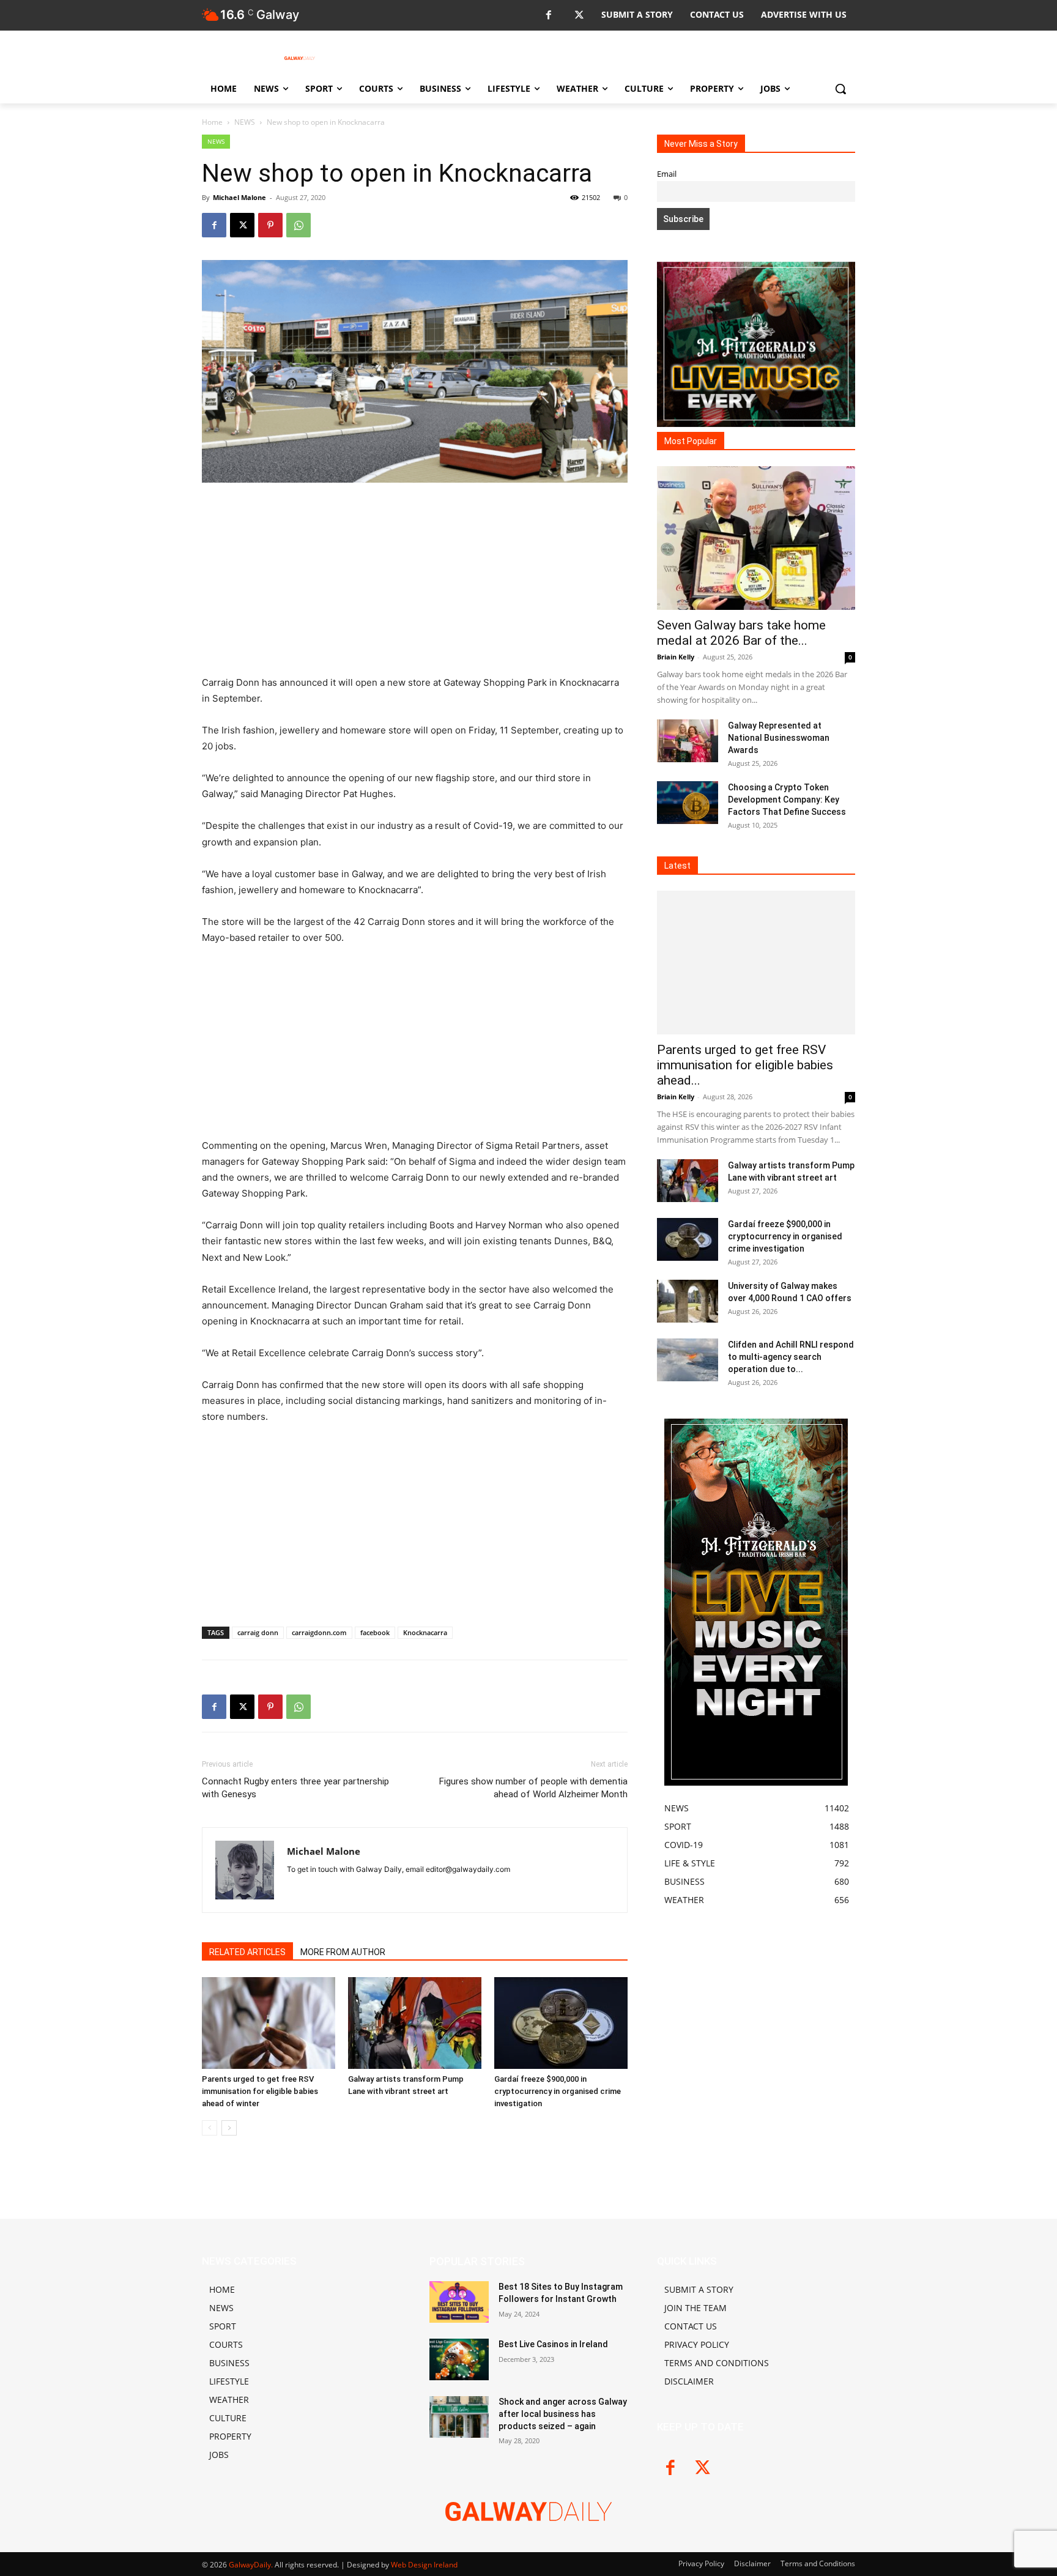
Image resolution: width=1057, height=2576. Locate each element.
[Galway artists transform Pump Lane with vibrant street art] (415, 2023)
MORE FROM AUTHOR (343, 1952)
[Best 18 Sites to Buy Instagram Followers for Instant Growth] (459, 2302)
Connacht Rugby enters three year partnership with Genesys (295, 1788)
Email (667, 174)
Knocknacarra (425, 1632)
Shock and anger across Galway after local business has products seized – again (563, 2414)
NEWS (245, 122)
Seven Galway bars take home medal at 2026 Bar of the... (741, 633)
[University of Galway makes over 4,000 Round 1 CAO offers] (688, 1301)
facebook (375, 1632)
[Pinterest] (270, 225)
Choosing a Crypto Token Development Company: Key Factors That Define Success (787, 800)
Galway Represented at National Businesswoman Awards (779, 738)
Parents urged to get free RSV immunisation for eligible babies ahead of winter (260, 2091)
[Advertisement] (415, 584)
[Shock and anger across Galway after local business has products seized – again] (459, 2417)
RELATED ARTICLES (247, 1952)
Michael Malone (239, 197)
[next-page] (229, 2128)
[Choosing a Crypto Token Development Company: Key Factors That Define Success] (688, 803)
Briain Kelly (676, 657)
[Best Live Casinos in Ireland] (459, 2359)
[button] (840, 89)
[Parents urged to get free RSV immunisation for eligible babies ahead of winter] (269, 2023)
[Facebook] (548, 16)
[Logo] (300, 58)
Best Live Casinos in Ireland (553, 2344)
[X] (579, 16)
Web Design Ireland (424, 2565)
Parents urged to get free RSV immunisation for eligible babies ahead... (745, 1065)
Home (212, 122)
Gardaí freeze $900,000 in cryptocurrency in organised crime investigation (558, 2091)
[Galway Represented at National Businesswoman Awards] (688, 741)
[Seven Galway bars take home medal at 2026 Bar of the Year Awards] (756, 538)
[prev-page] (210, 2128)
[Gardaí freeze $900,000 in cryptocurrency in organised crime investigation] (561, 2023)
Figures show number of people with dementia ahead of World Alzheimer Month (533, 1788)
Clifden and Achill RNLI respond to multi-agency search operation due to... (791, 1357)
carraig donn (258, 1632)
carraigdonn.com (319, 1632)
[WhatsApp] (299, 225)
